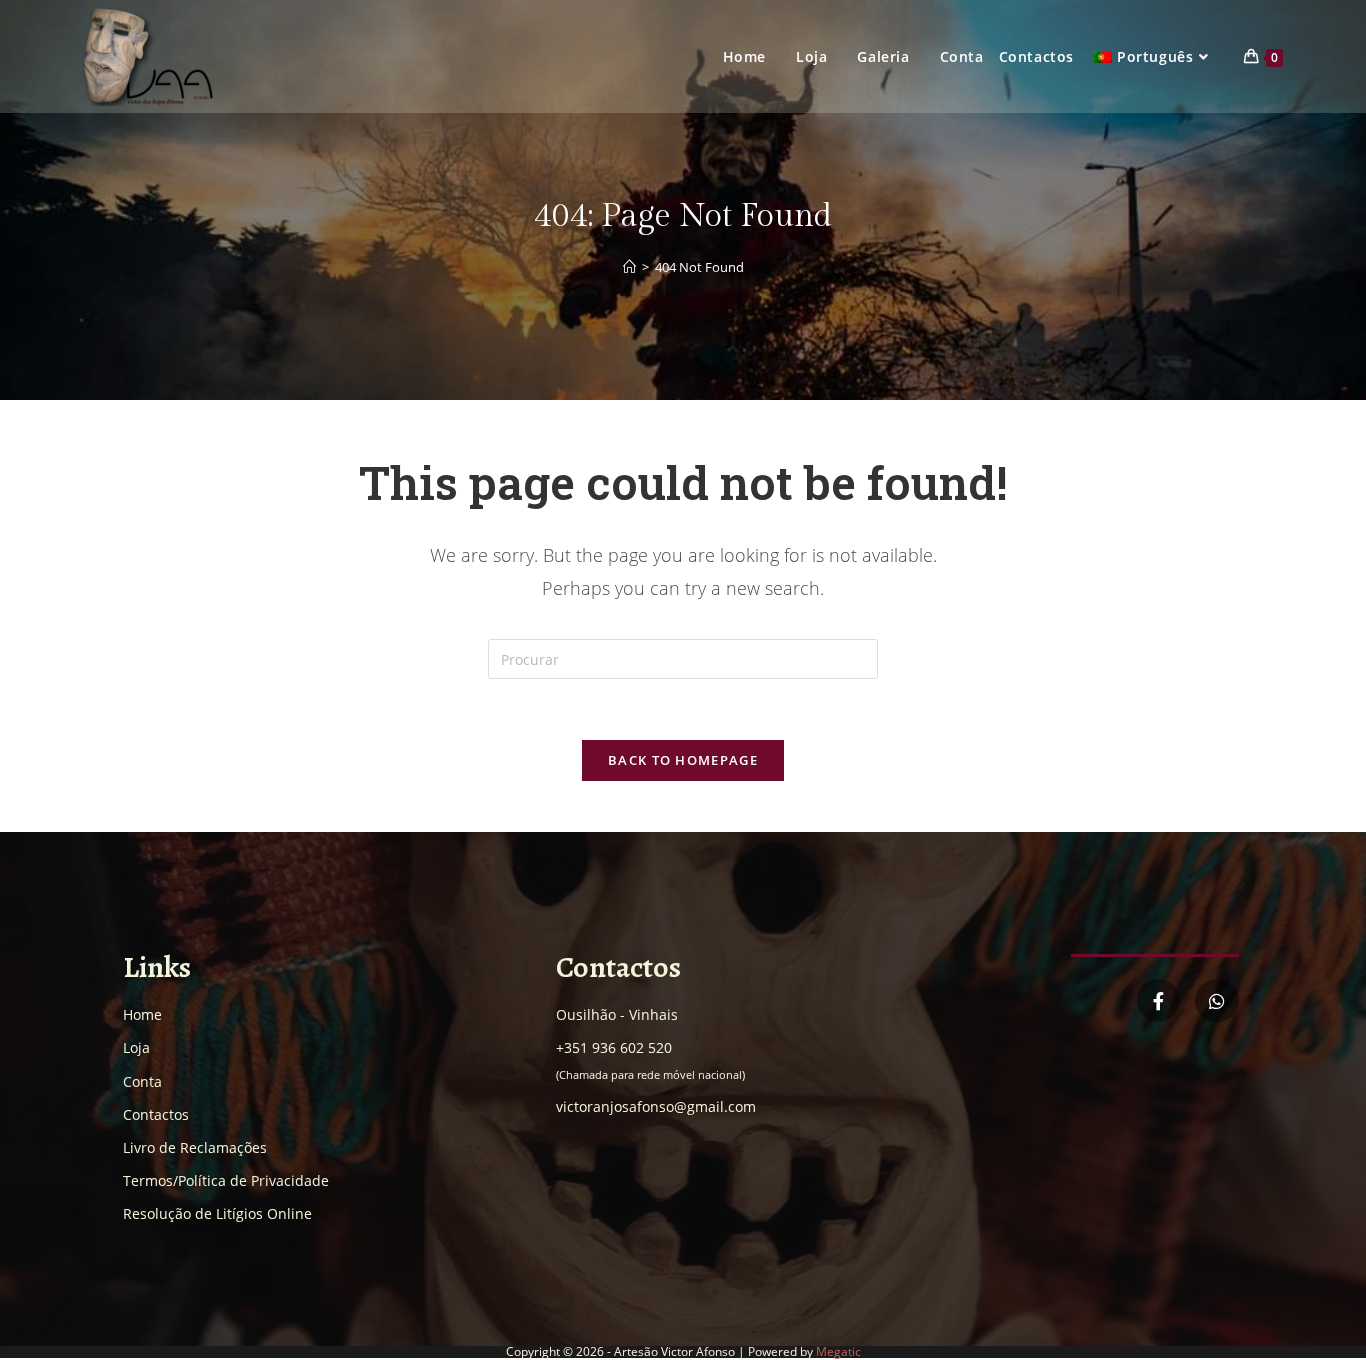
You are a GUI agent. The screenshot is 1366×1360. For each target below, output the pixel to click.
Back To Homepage (683, 760)
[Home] (629, 267)
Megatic (838, 1351)
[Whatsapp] (1216, 1000)
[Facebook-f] (1158, 1000)
